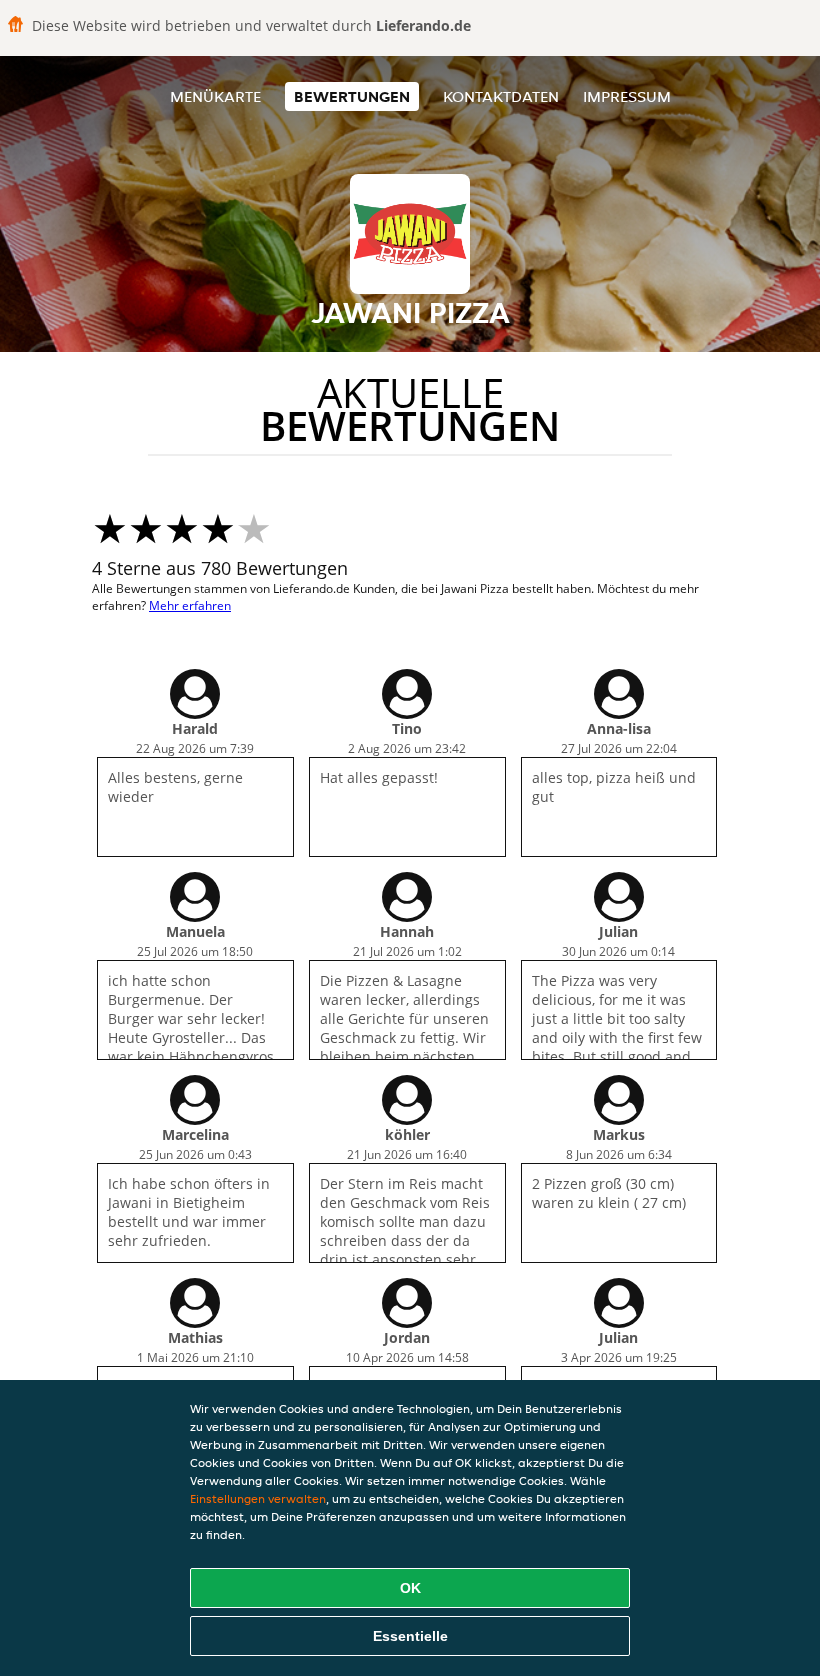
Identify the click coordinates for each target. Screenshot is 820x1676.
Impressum (627, 96)
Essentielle (410, 1636)
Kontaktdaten (501, 96)
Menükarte (215, 96)
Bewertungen (352, 96)
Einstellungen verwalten (258, 1498)
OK (410, 1588)
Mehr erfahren (190, 605)
